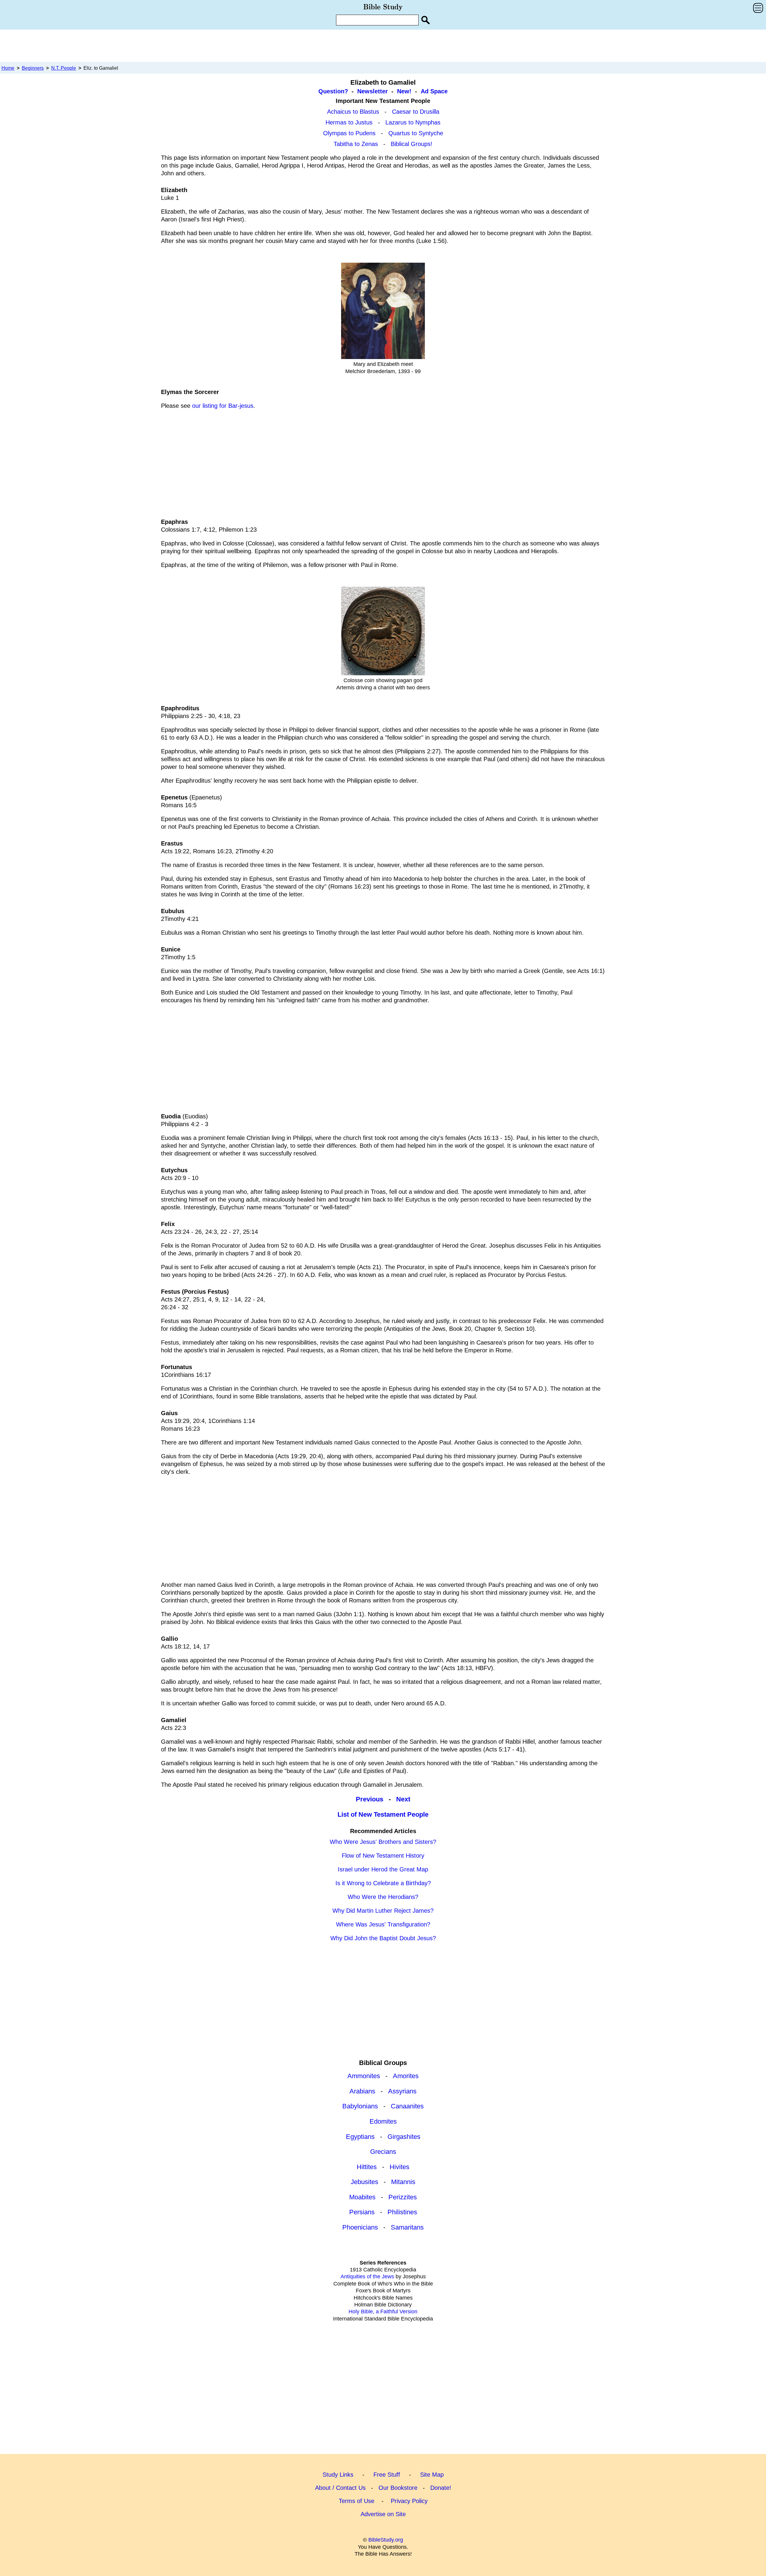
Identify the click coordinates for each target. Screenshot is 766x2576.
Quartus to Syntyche (416, 133)
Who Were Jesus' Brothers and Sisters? (383, 1842)
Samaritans (407, 2227)
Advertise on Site (383, 2514)
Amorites (406, 2076)
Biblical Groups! (412, 144)
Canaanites (407, 2106)
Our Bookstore (398, 2488)
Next (403, 1799)
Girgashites (404, 2137)
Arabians (362, 2091)
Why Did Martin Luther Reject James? (383, 1911)
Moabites (362, 2197)
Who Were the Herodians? (383, 1897)
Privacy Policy (409, 2501)
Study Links (338, 2475)
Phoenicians (360, 2227)
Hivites (399, 2167)
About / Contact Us (340, 2488)
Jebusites (364, 2182)
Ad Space (434, 91)
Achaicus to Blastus (353, 112)
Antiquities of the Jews (367, 2277)
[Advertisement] (383, 45)
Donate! (441, 2488)
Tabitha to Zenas (356, 144)
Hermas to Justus (349, 122)
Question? (333, 91)
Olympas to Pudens (349, 133)
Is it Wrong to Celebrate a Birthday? (383, 1883)
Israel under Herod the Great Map (383, 1869)
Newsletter (373, 91)
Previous (370, 1799)
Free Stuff (387, 2475)
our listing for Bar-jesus (223, 406)
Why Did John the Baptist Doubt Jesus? (383, 1938)
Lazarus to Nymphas (413, 122)
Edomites (383, 2121)
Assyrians (402, 2091)
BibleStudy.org (386, 2540)
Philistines (402, 2212)
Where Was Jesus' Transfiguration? (383, 1924)
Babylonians (360, 2106)
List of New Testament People (383, 1814)
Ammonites (364, 2076)
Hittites (367, 2167)
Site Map (432, 2475)
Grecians (383, 2152)
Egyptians (360, 2137)
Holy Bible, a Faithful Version (383, 2312)
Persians (362, 2212)
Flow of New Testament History (383, 1856)
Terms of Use (357, 2501)
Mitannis (403, 2182)
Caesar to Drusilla (416, 112)
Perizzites (403, 2197)
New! (404, 91)
